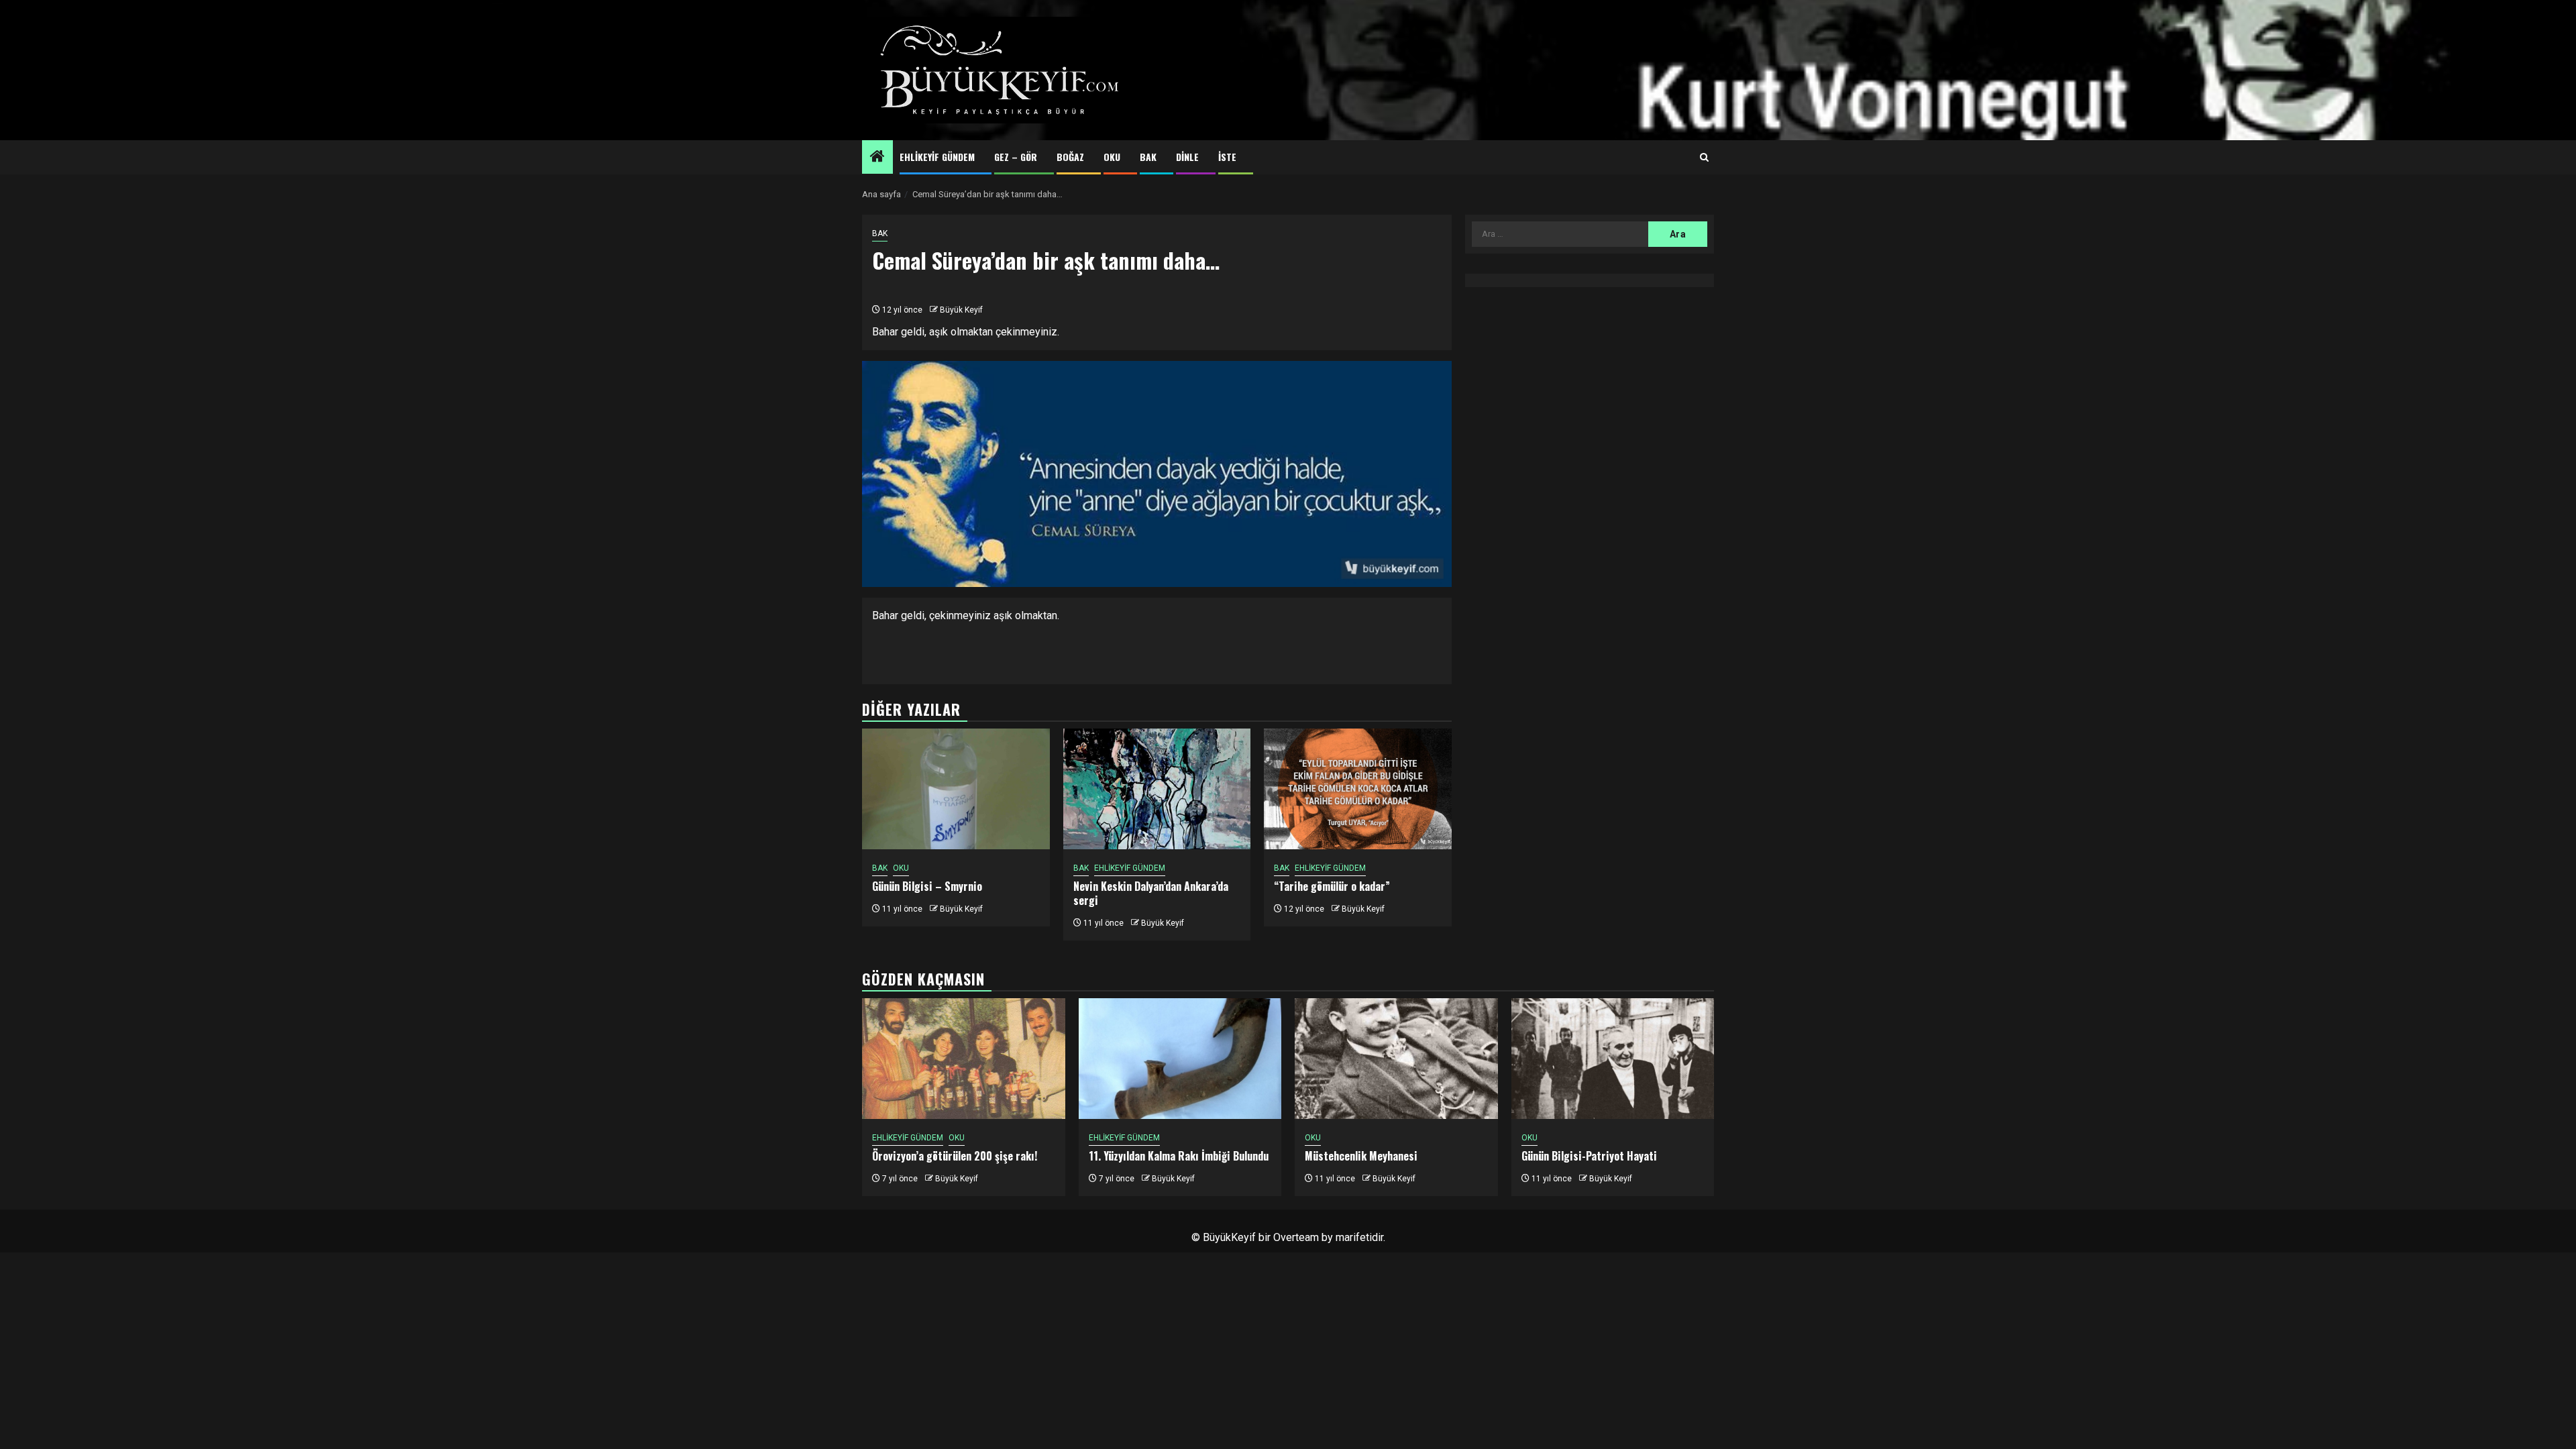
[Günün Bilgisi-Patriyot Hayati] (1613, 1059)
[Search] (1704, 158)
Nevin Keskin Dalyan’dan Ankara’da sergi (1151, 893)
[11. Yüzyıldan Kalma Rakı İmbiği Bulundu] (1180, 1059)
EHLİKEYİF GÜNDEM (937, 157)
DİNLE (1187, 157)
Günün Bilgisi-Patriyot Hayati (1589, 1156)
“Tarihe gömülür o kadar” (1332, 886)
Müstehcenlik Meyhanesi (1361, 1156)
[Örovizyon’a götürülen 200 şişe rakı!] (964, 1059)
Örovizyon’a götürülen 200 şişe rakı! (955, 1156)
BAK (1148, 157)
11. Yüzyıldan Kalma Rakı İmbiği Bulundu (1179, 1156)
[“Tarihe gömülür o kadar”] (1358, 789)
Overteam (1296, 1237)
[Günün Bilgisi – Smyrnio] (956, 789)
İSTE (1227, 157)
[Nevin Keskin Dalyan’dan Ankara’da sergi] (1157, 789)
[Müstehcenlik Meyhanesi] (1396, 1059)
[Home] (877, 158)
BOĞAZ (1070, 157)
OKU (1112, 157)
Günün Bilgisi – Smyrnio (927, 886)
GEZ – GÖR (1016, 157)
